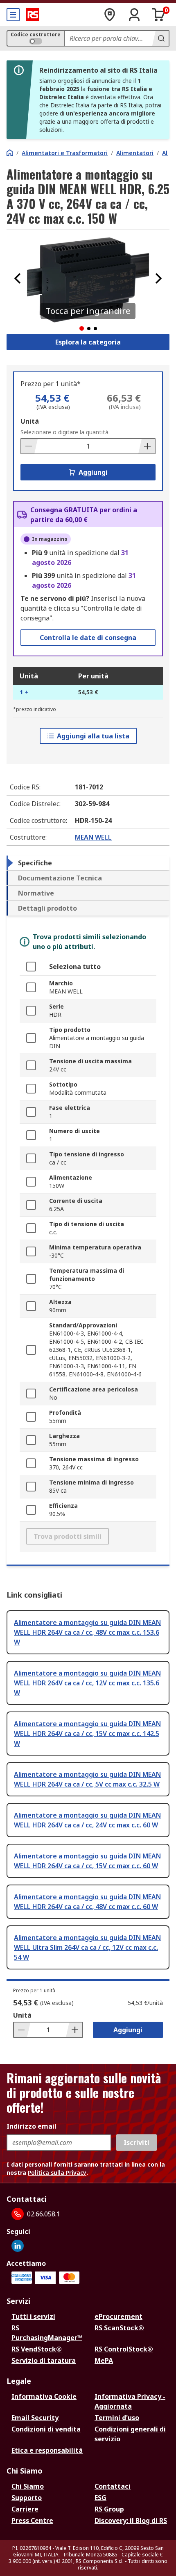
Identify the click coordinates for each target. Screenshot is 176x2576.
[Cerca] (160, 38)
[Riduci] (29, 446)
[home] (10, 153)
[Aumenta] (147, 446)
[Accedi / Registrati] (134, 15)
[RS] (33, 15)
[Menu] (13, 15)
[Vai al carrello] (159, 15)
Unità (30, 421)
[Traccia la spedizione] (110, 15)
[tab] (88, 863)
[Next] (158, 278)
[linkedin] (18, 2246)
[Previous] (18, 278)
